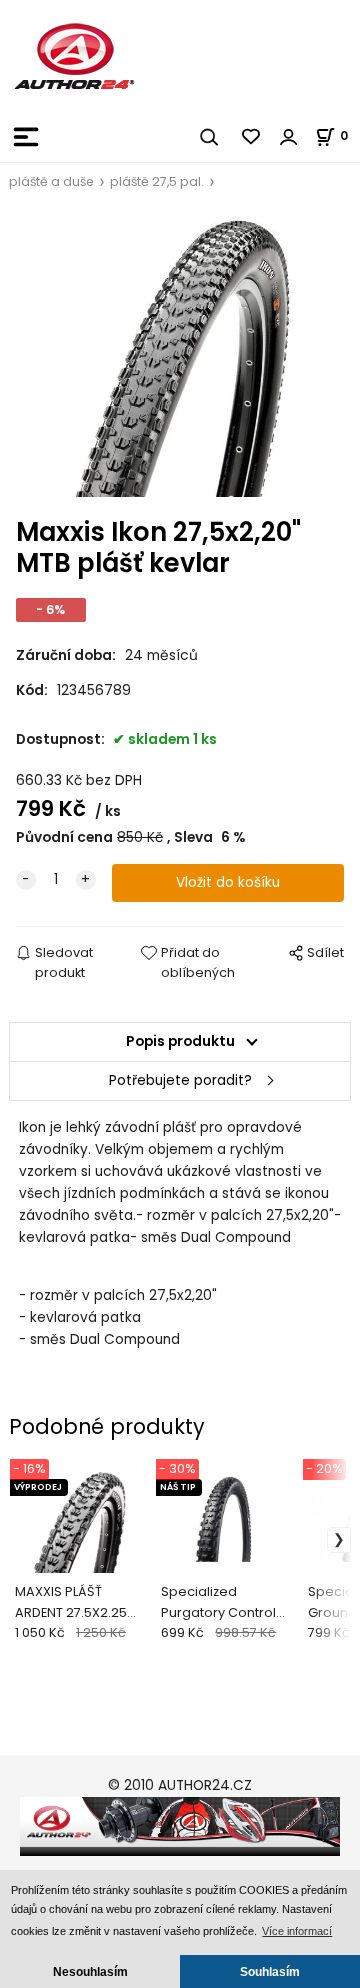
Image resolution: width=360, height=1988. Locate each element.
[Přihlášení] (289, 137)
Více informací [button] (297, 1931)
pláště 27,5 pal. (157, 181)
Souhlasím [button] (270, 1971)
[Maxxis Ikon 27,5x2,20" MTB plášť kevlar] (180, 355)
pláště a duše (51, 181)
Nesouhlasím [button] (90, 1971)
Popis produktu (180, 1041)
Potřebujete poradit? (180, 1080)
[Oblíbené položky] (252, 137)
